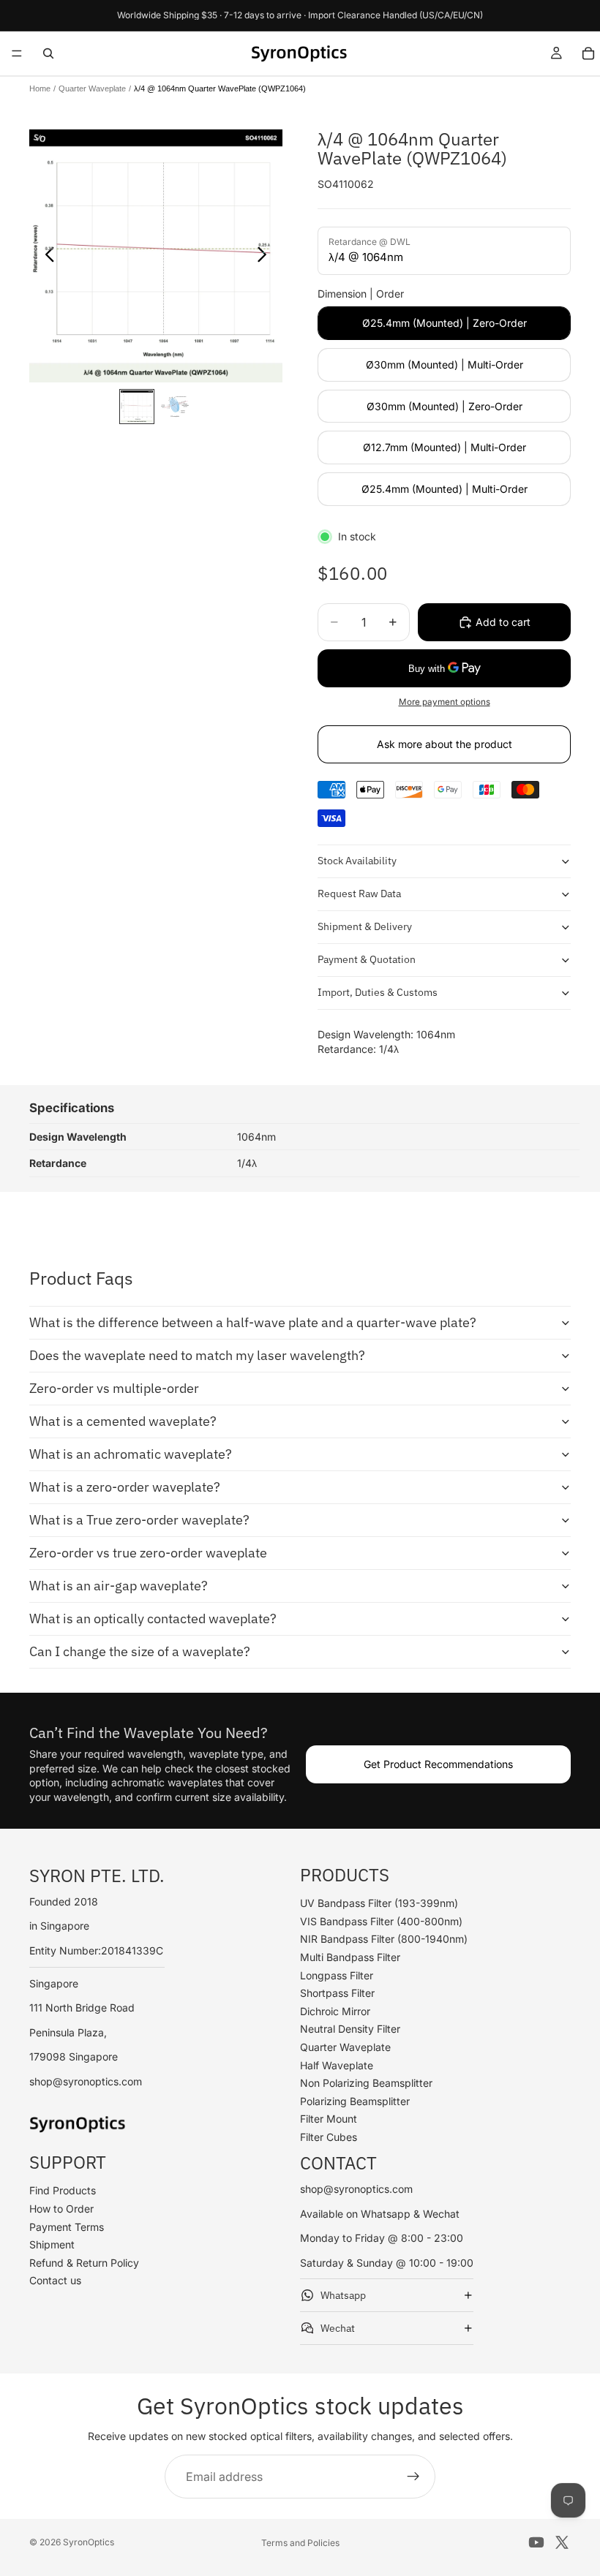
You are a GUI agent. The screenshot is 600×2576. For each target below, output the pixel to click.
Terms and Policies (300, 2543)
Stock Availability (357, 861)
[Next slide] (266, 256)
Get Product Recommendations (438, 1764)
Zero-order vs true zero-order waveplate (148, 1553)
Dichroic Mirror (335, 2011)
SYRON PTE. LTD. (97, 1875)
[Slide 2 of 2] (175, 407)
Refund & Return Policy (84, 2263)
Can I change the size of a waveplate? (140, 1651)
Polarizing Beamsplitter (355, 2101)
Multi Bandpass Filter (350, 1957)
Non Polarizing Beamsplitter (366, 2083)
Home (40, 88)
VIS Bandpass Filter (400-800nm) (381, 1921)
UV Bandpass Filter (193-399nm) (379, 1903)
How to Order (61, 2209)
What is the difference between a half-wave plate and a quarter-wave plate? (253, 1322)
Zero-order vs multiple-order (114, 1388)
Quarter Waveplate (92, 88)
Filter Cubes (329, 2137)
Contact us (55, 2280)
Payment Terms (67, 2227)
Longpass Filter (337, 1975)
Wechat (338, 2328)
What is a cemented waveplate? (123, 1421)
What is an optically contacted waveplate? (153, 1619)
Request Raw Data (359, 894)
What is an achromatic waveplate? (131, 1454)
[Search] (48, 53)
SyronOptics (89, 2542)
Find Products (63, 2190)
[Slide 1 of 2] (137, 407)
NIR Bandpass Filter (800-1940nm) (384, 1939)
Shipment (52, 2244)
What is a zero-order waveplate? (125, 1487)
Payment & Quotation (367, 959)
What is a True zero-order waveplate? (139, 1520)
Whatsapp (343, 2295)
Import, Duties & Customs (378, 992)
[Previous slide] (46, 256)
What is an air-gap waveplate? (119, 1586)
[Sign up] (413, 2477)
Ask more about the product (445, 744)
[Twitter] (562, 2542)
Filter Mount (329, 2119)
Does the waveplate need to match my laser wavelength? (197, 1355)
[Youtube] (536, 2542)
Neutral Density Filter (350, 2029)
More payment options (445, 702)
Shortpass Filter (337, 1993)
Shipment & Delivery (365, 926)
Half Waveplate (337, 2065)
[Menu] (17, 53)
